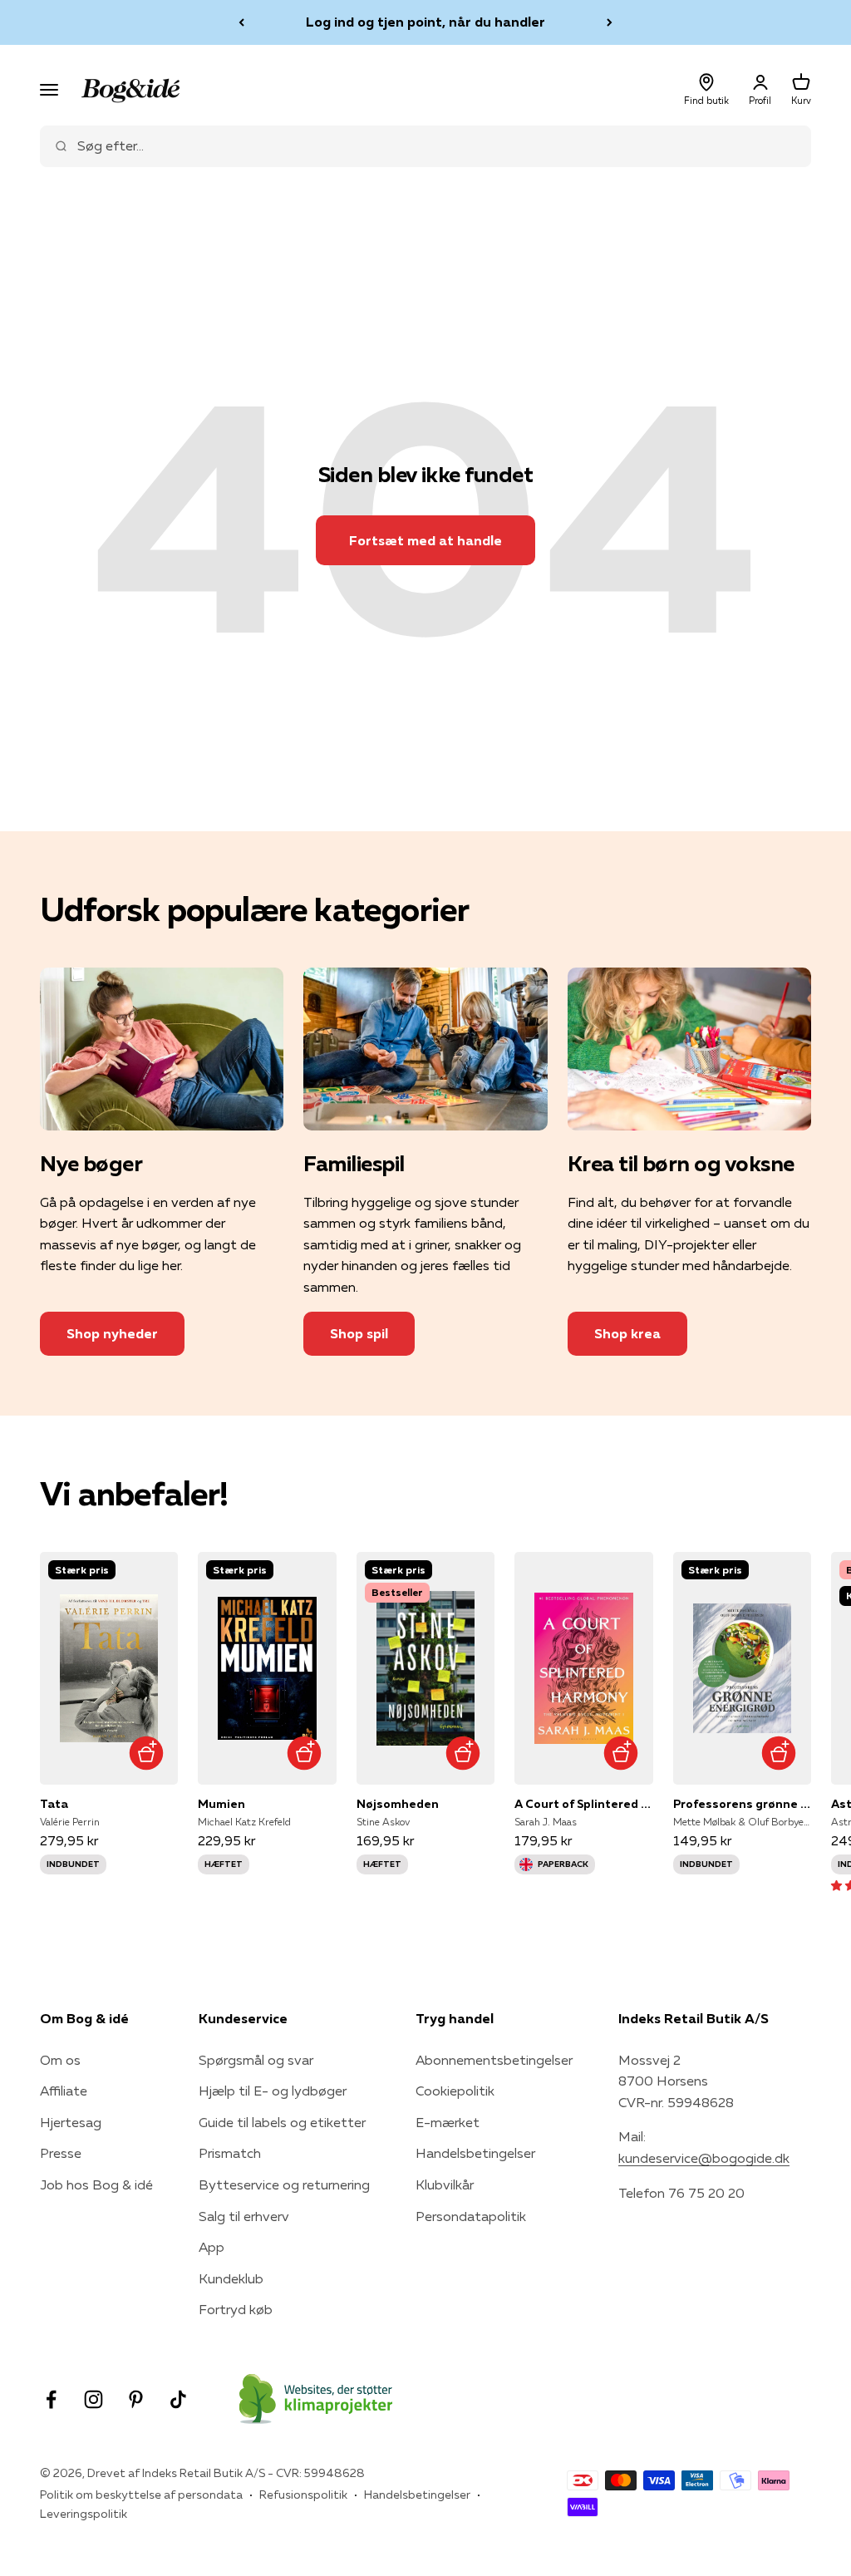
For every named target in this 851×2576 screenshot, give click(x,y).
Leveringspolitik (84, 2514)
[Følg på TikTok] (178, 2399)
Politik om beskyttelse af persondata (141, 2495)
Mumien (221, 1804)
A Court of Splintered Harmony (583, 1804)
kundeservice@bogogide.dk (704, 2158)
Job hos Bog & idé (96, 2184)
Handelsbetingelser (475, 2153)
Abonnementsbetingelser (494, 2060)
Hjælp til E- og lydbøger (273, 2091)
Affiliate (64, 2091)
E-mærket (448, 2122)
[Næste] (610, 22)
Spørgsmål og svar (256, 2060)
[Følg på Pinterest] (136, 2399)
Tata (54, 1804)
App (212, 2247)
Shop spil (359, 1333)
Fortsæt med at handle (425, 540)
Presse (61, 2153)
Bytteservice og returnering (284, 2184)
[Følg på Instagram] (93, 2399)
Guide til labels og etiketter (282, 2122)
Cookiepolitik (455, 2091)
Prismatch (230, 2153)
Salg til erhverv (244, 2216)
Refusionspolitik (303, 2495)
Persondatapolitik (471, 2216)
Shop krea (627, 1333)
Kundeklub (231, 2278)
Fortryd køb (236, 2309)
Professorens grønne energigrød (742, 1804)
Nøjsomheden (398, 1804)
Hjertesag (71, 2122)
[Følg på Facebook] (51, 2399)
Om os (60, 2060)
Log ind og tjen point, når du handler (425, 22)
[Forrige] (241, 22)
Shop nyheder (112, 1333)
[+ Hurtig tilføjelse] (146, 1753)
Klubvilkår (445, 2184)
